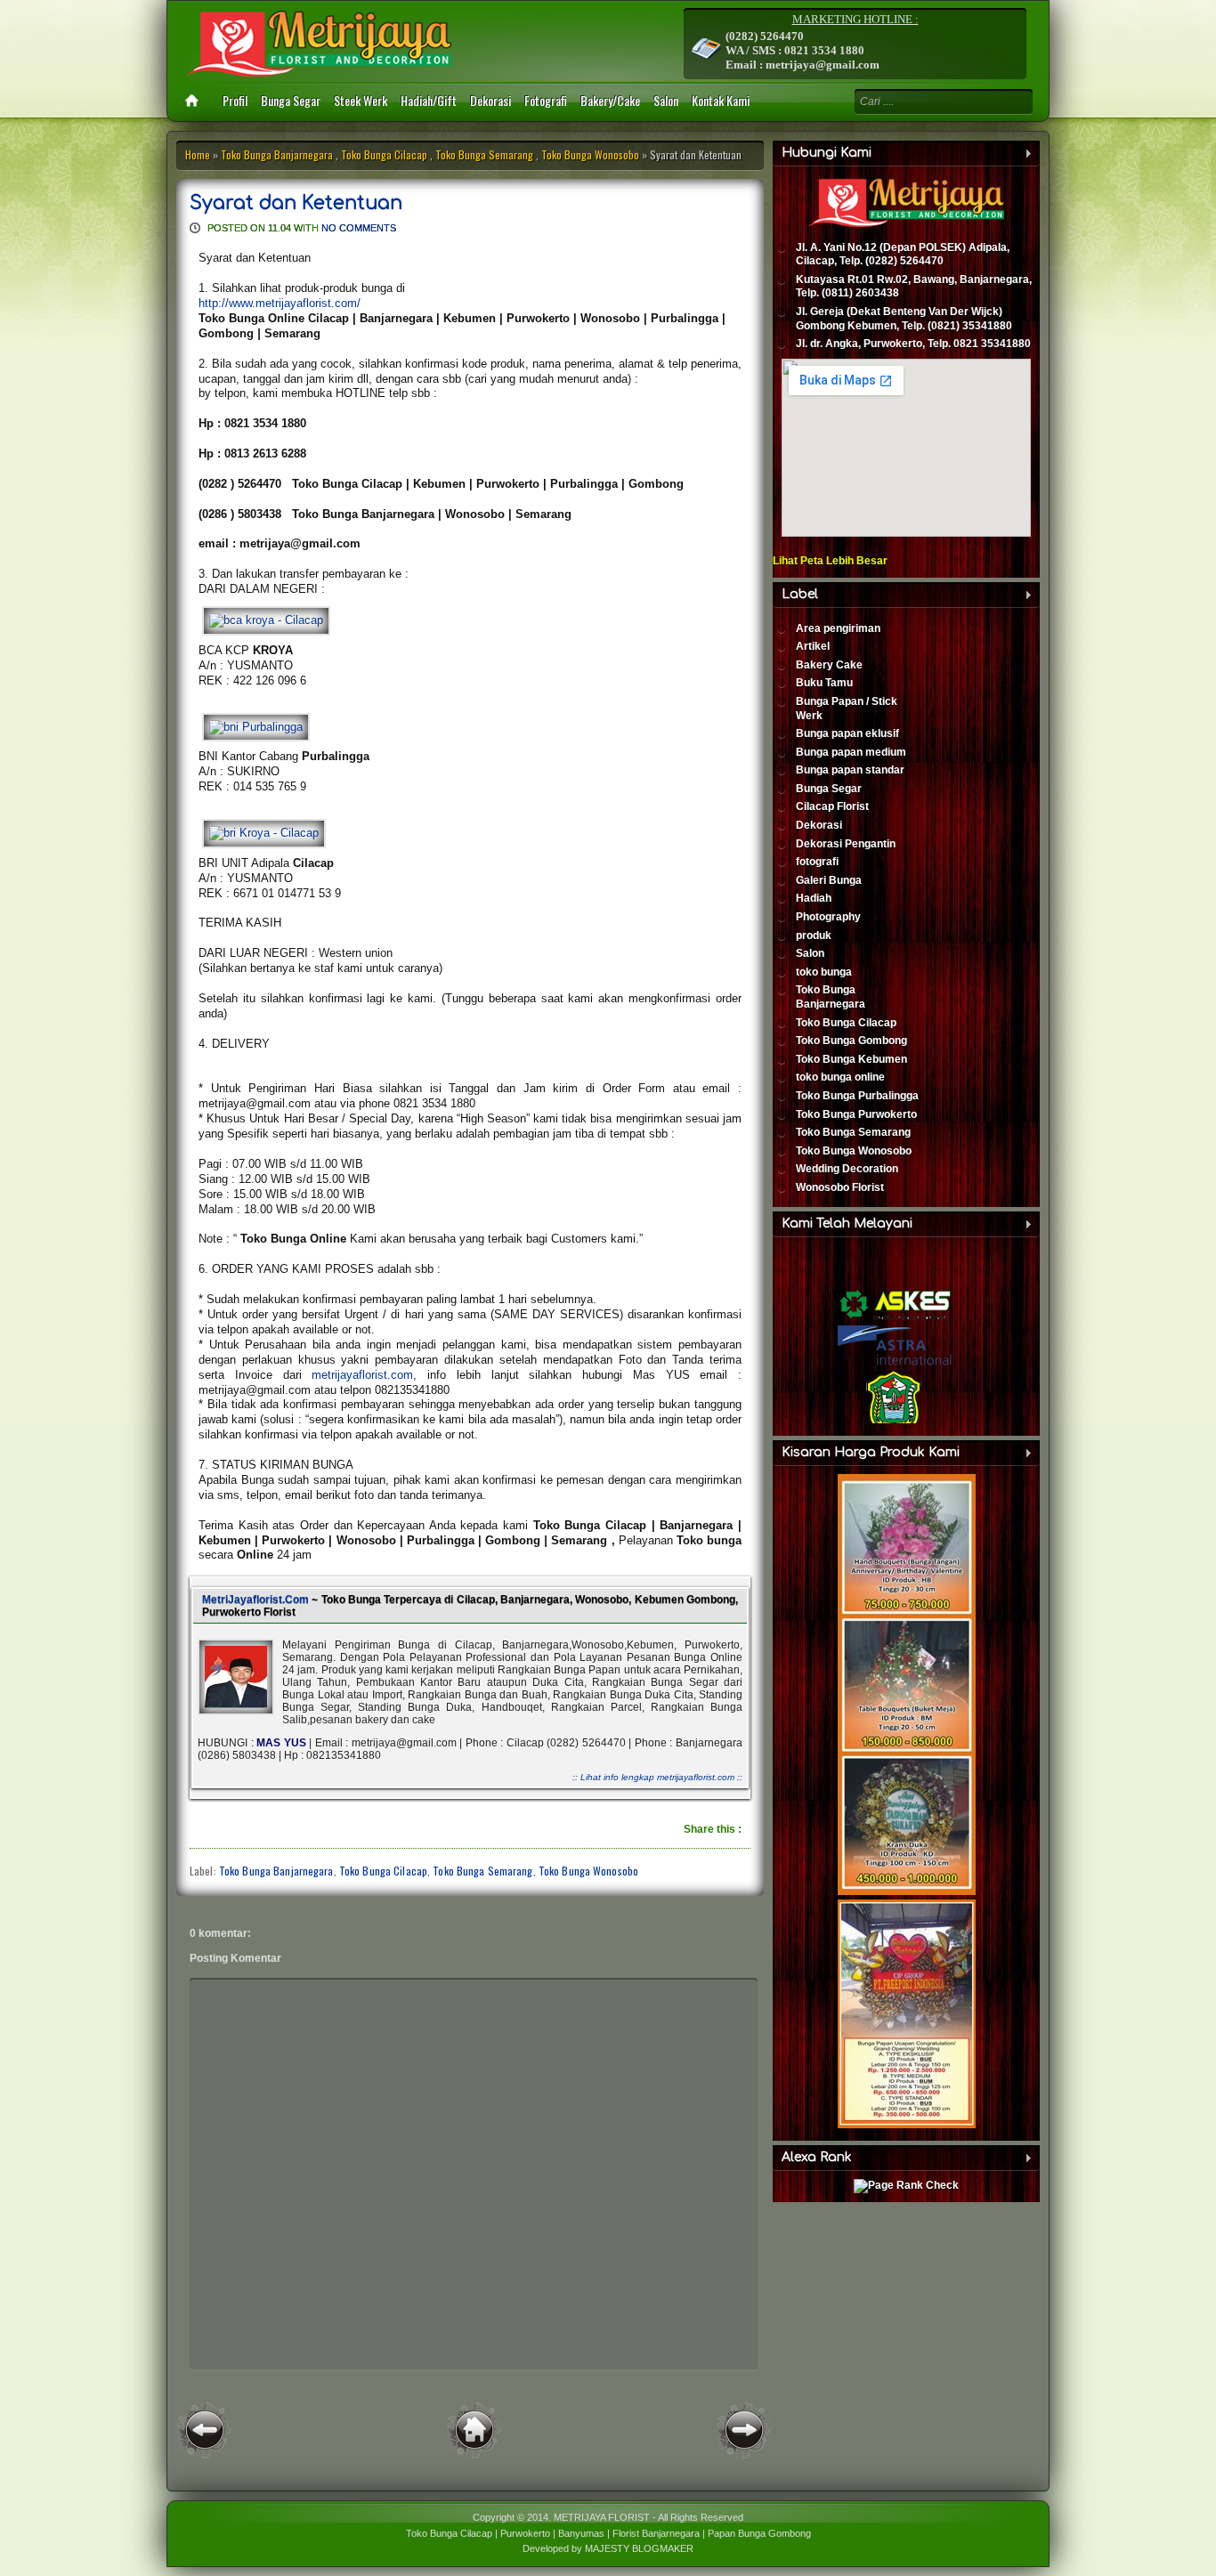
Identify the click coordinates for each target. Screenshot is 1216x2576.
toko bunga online (840, 1077)
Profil (235, 100)
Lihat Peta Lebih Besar (830, 561)
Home (198, 154)
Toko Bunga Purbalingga (857, 1096)
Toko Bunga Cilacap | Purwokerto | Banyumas (505, 2533)
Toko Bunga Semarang (484, 154)
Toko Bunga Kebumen (851, 1059)
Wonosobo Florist (840, 1187)
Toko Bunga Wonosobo (590, 154)
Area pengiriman (838, 628)
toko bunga (824, 972)
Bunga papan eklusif (847, 733)
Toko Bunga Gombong (851, 1041)
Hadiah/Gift (429, 100)
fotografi (817, 862)
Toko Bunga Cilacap (384, 154)
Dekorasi (490, 100)
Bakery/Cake (610, 100)
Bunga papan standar (850, 770)
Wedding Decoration (847, 1169)
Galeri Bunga (829, 880)
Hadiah (814, 898)
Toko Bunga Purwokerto (856, 1114)
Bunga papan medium (851, 752)
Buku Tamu (824, 683)
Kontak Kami (721, 100)
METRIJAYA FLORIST (602, 2517)
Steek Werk (361, 100)
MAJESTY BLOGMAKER (639, 2548)
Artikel (813, 646)
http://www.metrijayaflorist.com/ (280, 303)
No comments (359, 228)
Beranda (474, 2430)
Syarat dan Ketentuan (296, 203)
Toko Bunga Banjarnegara (277, 154)
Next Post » (744, 2430)
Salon (666, 100)
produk (814, 936)
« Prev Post (205, 2430)
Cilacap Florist (832, 806)
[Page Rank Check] (906, 2185)
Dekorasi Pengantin (846, 844)
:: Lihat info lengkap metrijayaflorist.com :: (657, 1777)
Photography (828, 917)
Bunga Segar (291, 100)
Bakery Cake (829, 665)
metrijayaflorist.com (362, 1375)
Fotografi (546, 100)
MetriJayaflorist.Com (255, 1600)
